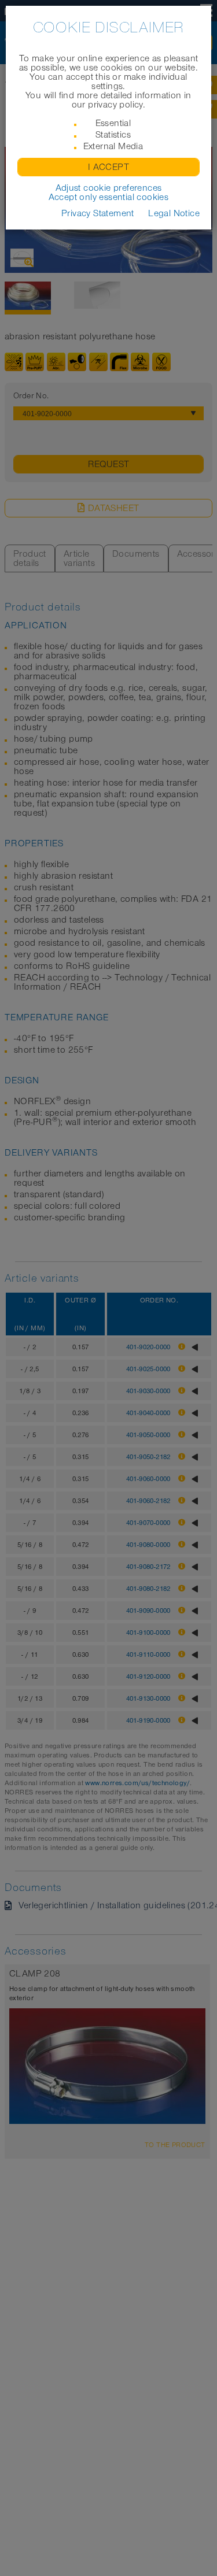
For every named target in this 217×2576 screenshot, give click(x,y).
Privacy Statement (98, 213)
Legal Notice (174, 213)
